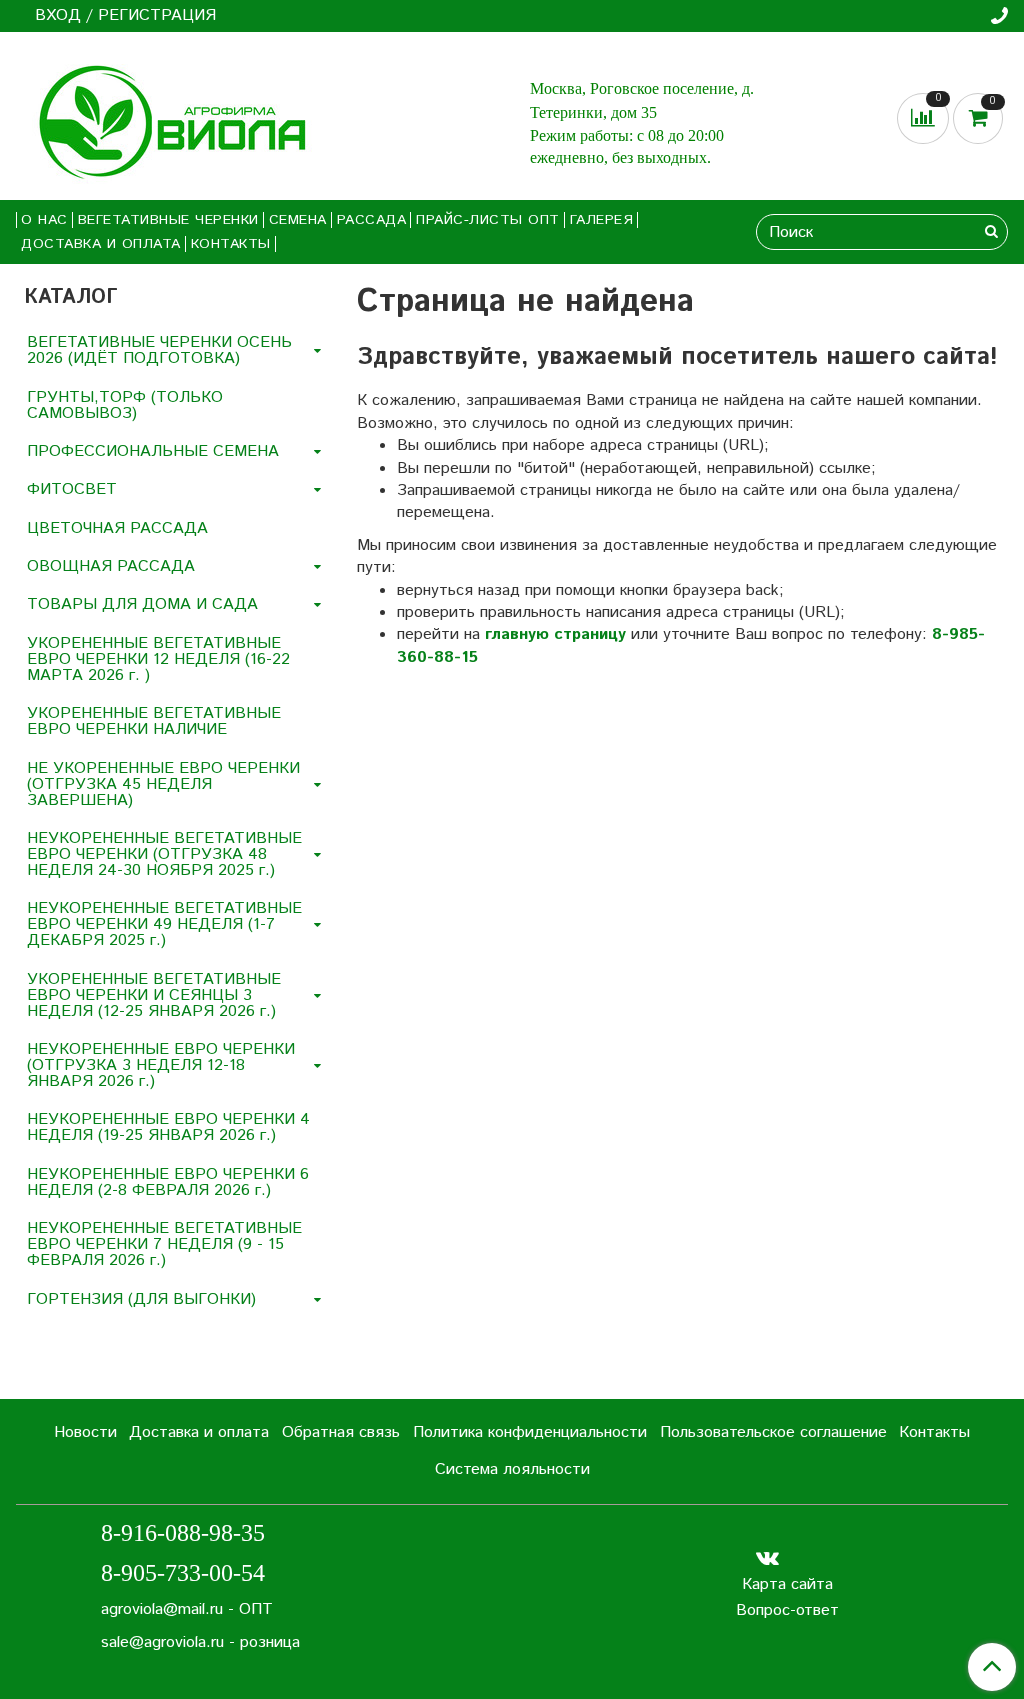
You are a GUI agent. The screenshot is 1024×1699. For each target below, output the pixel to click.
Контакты (231, 244)
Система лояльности (512, 1469)
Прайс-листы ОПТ (488, 220)
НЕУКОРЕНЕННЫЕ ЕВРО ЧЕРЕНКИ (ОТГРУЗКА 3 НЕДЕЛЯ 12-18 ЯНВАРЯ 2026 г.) (161, 1065)
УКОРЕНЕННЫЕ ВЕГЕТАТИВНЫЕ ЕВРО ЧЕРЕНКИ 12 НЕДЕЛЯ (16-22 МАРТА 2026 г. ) (158, 659)
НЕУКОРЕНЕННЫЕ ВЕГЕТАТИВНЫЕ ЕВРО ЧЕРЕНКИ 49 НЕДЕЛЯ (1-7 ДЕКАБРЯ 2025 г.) (164, 924)
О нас (44, 220)
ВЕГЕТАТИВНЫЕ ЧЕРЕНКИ (168, 220)
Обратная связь (341, 1432)
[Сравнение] (925, 117)
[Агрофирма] (165, 119)
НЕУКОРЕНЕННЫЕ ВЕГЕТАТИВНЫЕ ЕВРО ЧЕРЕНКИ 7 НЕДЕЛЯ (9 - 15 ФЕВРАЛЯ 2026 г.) (164, 1244)
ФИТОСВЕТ (72, 489)
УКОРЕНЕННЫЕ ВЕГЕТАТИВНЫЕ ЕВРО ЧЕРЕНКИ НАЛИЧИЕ (154, 721)
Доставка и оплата (101, 244)
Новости (85, 1432)
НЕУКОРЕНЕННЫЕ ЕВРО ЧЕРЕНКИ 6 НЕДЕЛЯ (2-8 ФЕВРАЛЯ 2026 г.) (168, 1182)
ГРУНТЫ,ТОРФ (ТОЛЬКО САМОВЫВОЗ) (125, 405)
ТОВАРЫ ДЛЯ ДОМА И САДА (142, 604)
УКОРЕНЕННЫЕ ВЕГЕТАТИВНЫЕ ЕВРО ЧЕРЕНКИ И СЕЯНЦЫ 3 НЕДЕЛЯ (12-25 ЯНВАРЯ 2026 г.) (154, 995)
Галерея (602, 220)
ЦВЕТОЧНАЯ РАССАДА (117, 528)
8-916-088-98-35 (183, 1533)
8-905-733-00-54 (183, 1573)
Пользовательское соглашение (773, 1432)
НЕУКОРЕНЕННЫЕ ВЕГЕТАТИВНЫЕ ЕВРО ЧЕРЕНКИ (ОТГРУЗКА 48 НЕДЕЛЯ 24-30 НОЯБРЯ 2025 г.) (164, 854)
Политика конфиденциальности (530, 1432)
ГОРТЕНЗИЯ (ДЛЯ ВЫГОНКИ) (141, 1299)
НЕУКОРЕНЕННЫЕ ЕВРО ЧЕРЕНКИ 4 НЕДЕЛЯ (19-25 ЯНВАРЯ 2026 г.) (168, 1127)
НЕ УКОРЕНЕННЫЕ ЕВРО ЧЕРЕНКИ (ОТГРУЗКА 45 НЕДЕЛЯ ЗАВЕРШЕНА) (163, 784)
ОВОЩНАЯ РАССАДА (111, 566)
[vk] (767, 1558)
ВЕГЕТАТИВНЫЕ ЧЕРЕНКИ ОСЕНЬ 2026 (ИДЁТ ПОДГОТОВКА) (159, 350)
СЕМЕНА (298, 220)
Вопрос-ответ (787, 1610)
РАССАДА (372, 220)
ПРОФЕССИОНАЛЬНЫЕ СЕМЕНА (153, 451)
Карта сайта (787, 1584)
